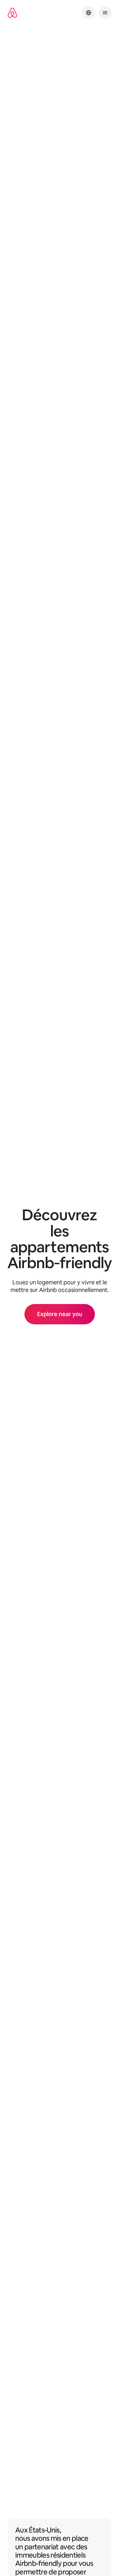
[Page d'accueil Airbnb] (12, 13)
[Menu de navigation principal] (105, 13)
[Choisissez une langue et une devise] (89, 13)
